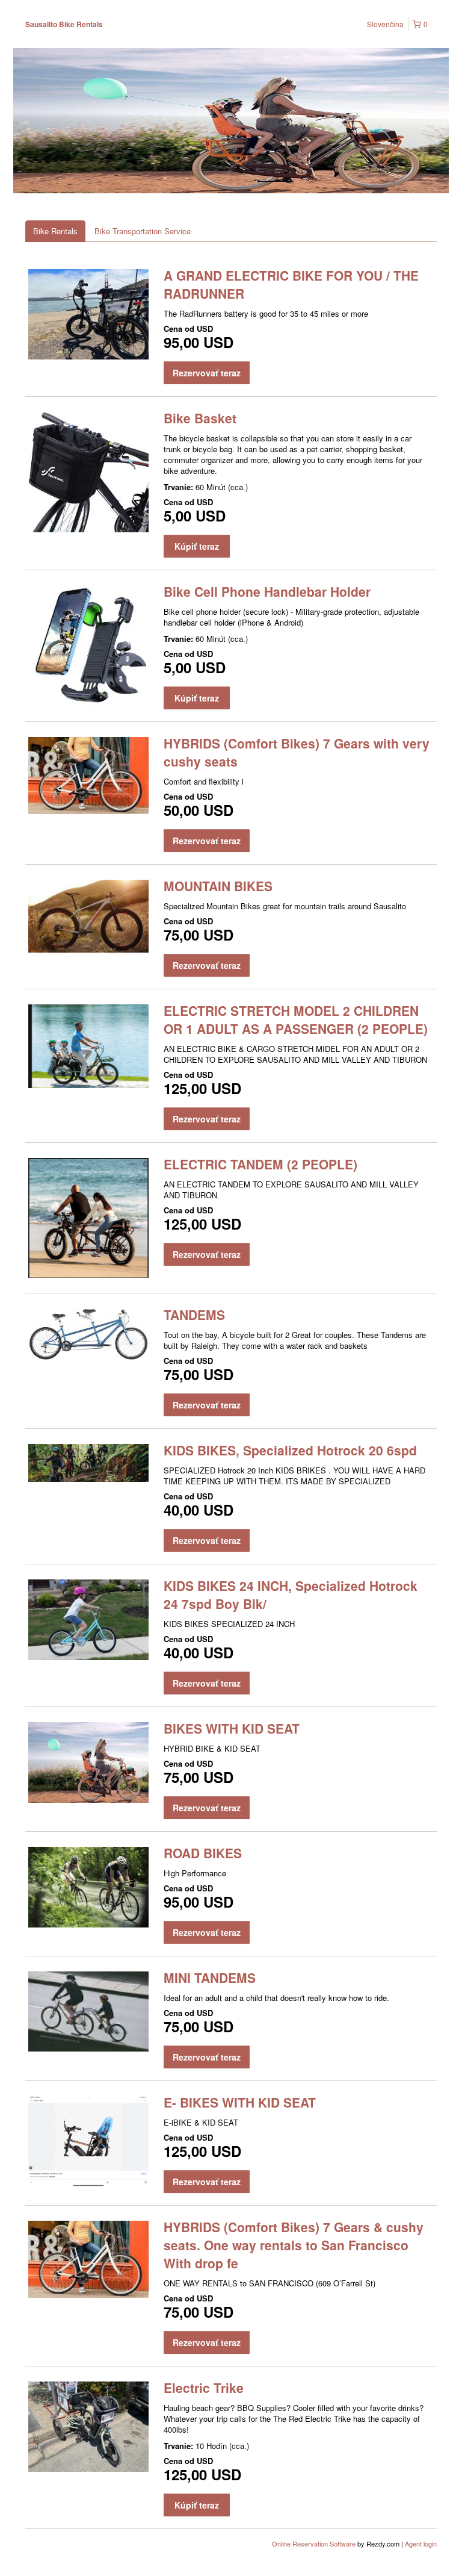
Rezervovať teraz (207, 373)
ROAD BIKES (203, 1853)
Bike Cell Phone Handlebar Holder (267, 591)
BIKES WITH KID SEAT (232, 1728)
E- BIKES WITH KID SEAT (240, 2102)
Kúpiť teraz (197, 546)
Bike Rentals (55, 231)
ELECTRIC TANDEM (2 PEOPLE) (260, 1164)
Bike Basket (200, 418)
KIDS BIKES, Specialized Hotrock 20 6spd (290, 1450)
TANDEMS (194, 1314)
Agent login (421, 2543)
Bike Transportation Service (143, 231)
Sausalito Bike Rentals (64, 24)
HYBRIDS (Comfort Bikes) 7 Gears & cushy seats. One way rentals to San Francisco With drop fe (294, 2245)
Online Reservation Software (314, 2543)
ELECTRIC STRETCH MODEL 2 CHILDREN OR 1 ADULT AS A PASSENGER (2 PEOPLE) (296, 1019)
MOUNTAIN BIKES (218, 886)
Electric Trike (204, 2388)
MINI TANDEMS (210, 1977)
